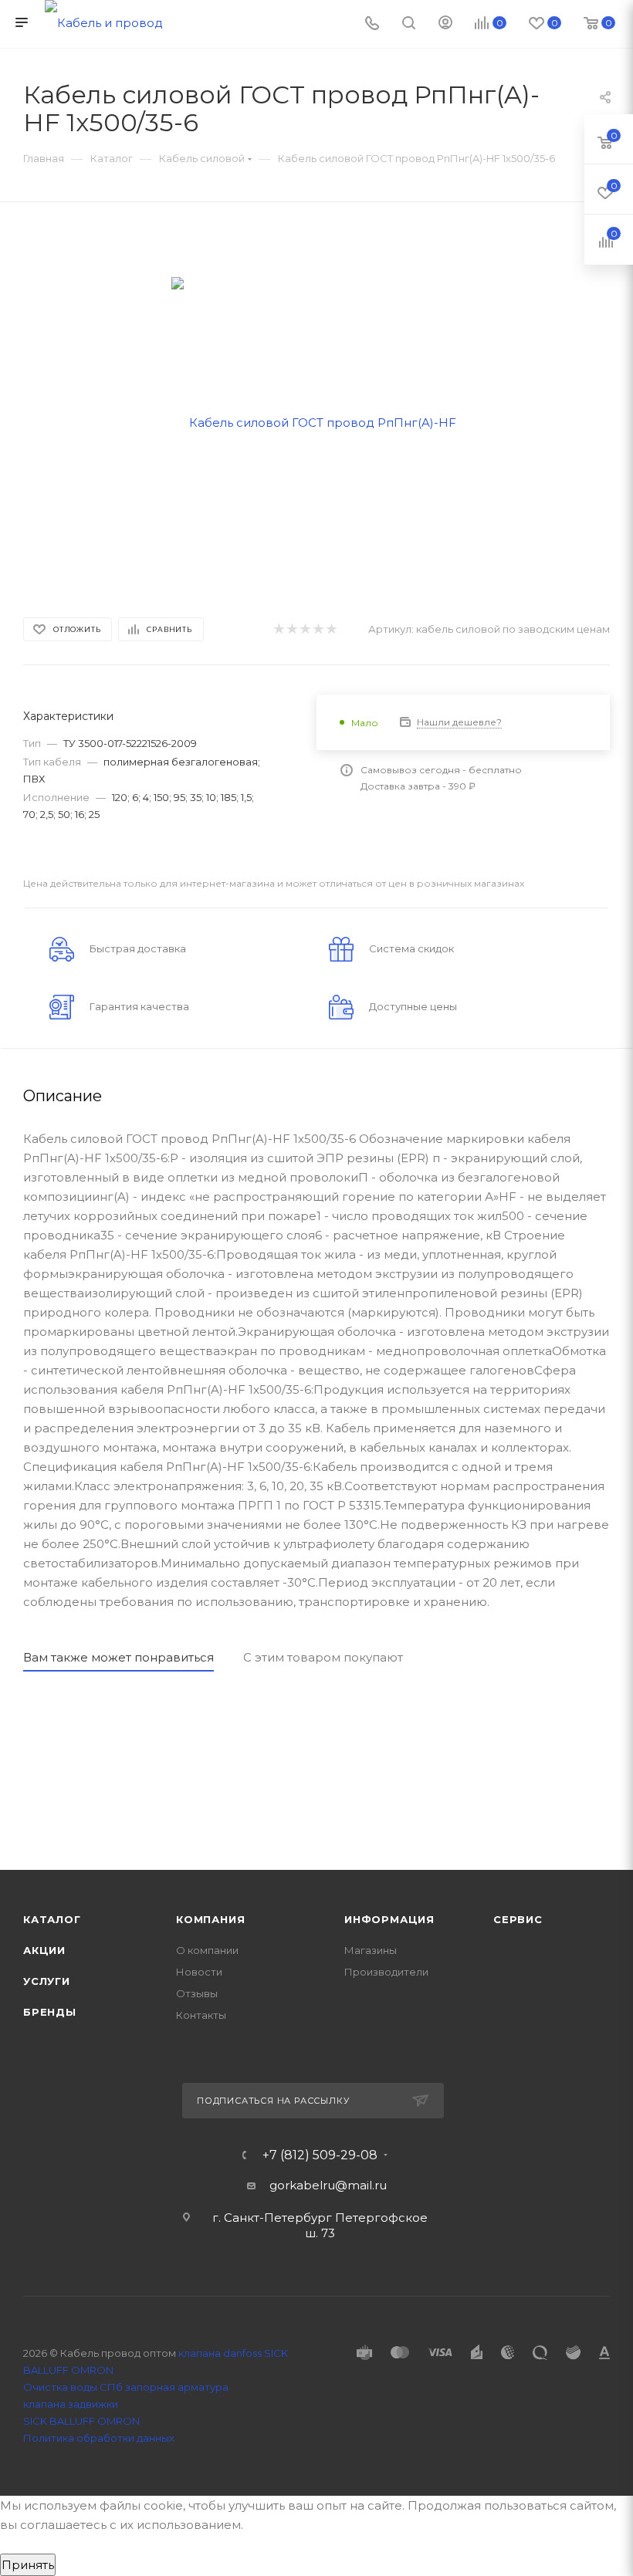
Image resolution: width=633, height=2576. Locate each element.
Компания (210, 1919)
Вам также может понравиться (118, 1657)
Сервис (518, 1919)
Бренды (50, 2012)
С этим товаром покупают (323, 1657)
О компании (207, 1950)
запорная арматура (177, 2387)
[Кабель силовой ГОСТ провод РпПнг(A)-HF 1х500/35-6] (317, 421)
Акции (44, 1950)
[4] (318, 629)
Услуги (47, 1981)
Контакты (201, 2015)
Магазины (371, 1950)
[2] (291, 629)
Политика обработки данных (99, 2438)
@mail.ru (361, 2185)
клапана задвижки (71, 2404)
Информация (389, 1919)
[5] (331, 629)
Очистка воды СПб (73, 2387)
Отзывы (197, 1993)
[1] (278, 629)
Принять (28, 2565)
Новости (199, 1972)
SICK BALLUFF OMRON (81, 2421)
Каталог (52, 1919)
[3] (305, 629)
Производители (386, 1972)
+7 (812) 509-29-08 (320, 2155)
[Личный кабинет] (445, 24)
